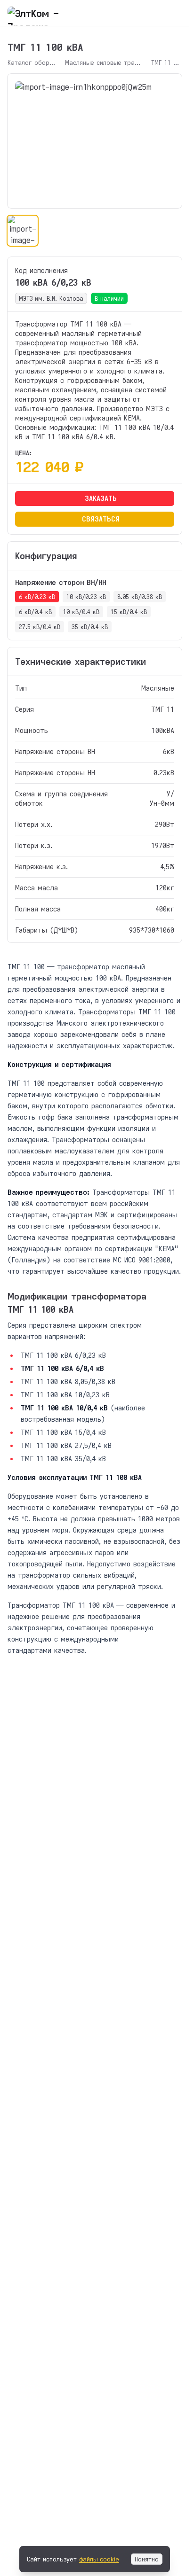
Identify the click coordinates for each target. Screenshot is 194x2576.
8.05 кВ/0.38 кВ (140, 597)
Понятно (147, 2559)
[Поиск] (156, 13)
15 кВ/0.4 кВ (129, 612)
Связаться (101, 519)
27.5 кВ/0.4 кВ (40, 627)
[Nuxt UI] (55, 13)
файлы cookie (99, 2559)
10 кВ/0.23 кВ (86, 597)
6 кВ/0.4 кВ (35, 612)
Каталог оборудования (32, 62)
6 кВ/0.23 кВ (37, 597)
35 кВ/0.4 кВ (90, 627)
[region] (95, 141)
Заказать (101, 498)
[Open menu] (176, 13)
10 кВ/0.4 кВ (81, 612)
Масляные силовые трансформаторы (103, 62)
